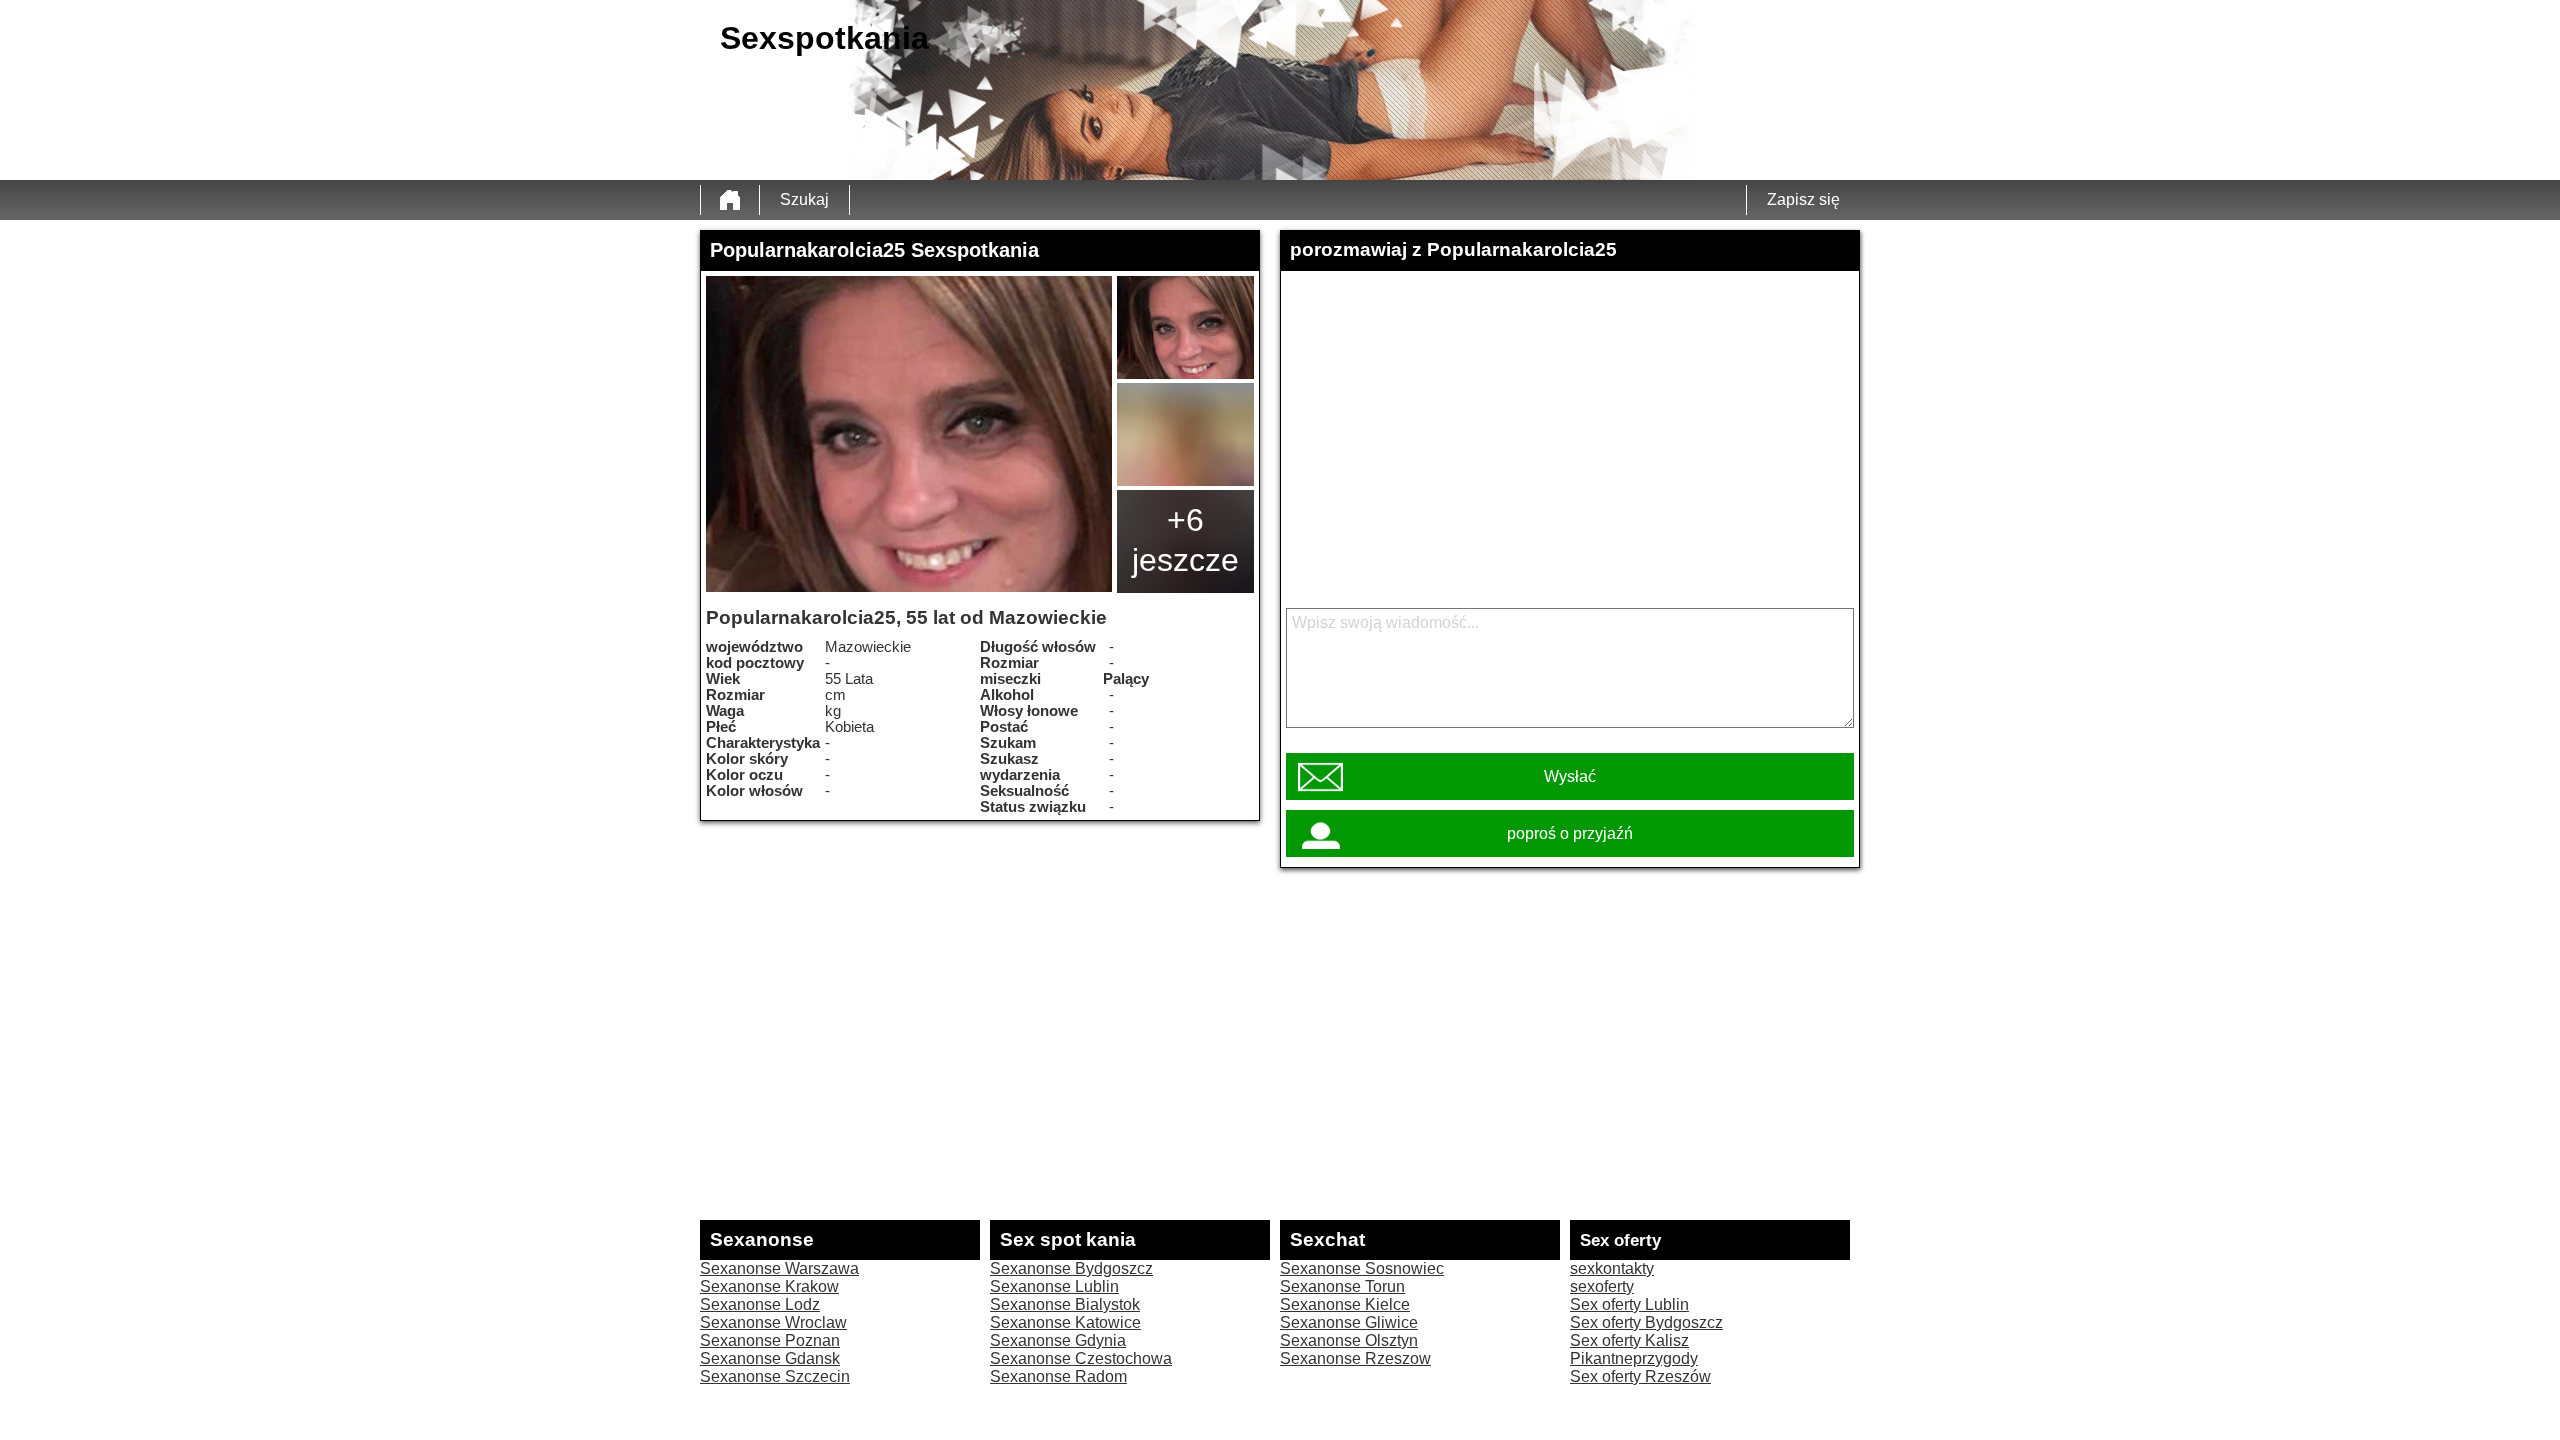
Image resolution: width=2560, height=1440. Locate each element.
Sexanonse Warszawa (779, 1268)
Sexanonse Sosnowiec (1362, 1268)
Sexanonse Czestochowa (1081, 1358)
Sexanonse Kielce (1345, 1304)
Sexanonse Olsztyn (1349, 1340)
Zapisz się (1803, 199)
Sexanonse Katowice (1065, 1322)
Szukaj (804, 199)
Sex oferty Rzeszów (1640, 1376)
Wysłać (1570, 776)
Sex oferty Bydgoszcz (1646, 1322)
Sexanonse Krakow (769, 1286)
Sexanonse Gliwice (1349, 1322)
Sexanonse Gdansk (770, 1358)
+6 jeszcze (1185, 540)
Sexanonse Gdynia (1058, 1340)
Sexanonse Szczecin (775, 1376)
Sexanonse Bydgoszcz (1071, 1268)
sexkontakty (1612, 1268)
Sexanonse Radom (1058, 1376)
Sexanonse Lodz (760, 1304)
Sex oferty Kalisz (1629, 1340)
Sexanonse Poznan (770, 1340)
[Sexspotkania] (730, 200)
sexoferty (1602, 1286)
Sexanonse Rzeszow (1355, 1358)
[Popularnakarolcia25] (909, 434)
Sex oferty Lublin (1629, 1304)
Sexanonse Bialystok (1065, 1304)
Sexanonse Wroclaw (773, 1322)
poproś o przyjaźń (1570, 833)
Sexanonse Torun (1342, 1286)
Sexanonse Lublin (1054, 1286)
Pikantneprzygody (1634, 1358)
